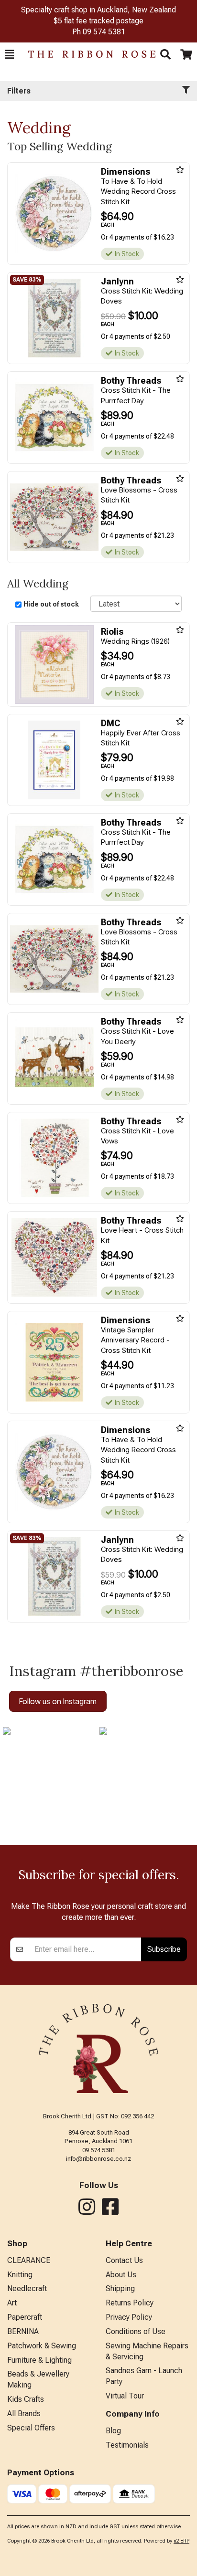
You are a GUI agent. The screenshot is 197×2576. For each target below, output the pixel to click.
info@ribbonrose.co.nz (98, 2159)
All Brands (24, 2414)
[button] (9, 54)
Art (12, 2303)
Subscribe (164, 1949)
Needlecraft (27, 2288)
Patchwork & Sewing (42, 2346)
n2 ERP (181, 2541)
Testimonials (127, 2445)
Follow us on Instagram (58, 1701)
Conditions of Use (136, 2331)
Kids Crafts (26, 2399)
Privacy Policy (129, 2317)
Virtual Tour (125, 2396)
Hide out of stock (51, 604)
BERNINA (23, 2331)
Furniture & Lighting (39, 2360)
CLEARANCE (29, 2260)
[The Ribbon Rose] (87, 54)
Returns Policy (130, 2303)
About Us (121, 2275)
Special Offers (31, 2428)
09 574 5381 (104, 32)
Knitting (20, 2275)
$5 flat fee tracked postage (98, 21)
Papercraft (25, 2317)
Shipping (120, 2288)
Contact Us (124, 2260)
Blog (113, 2431)
